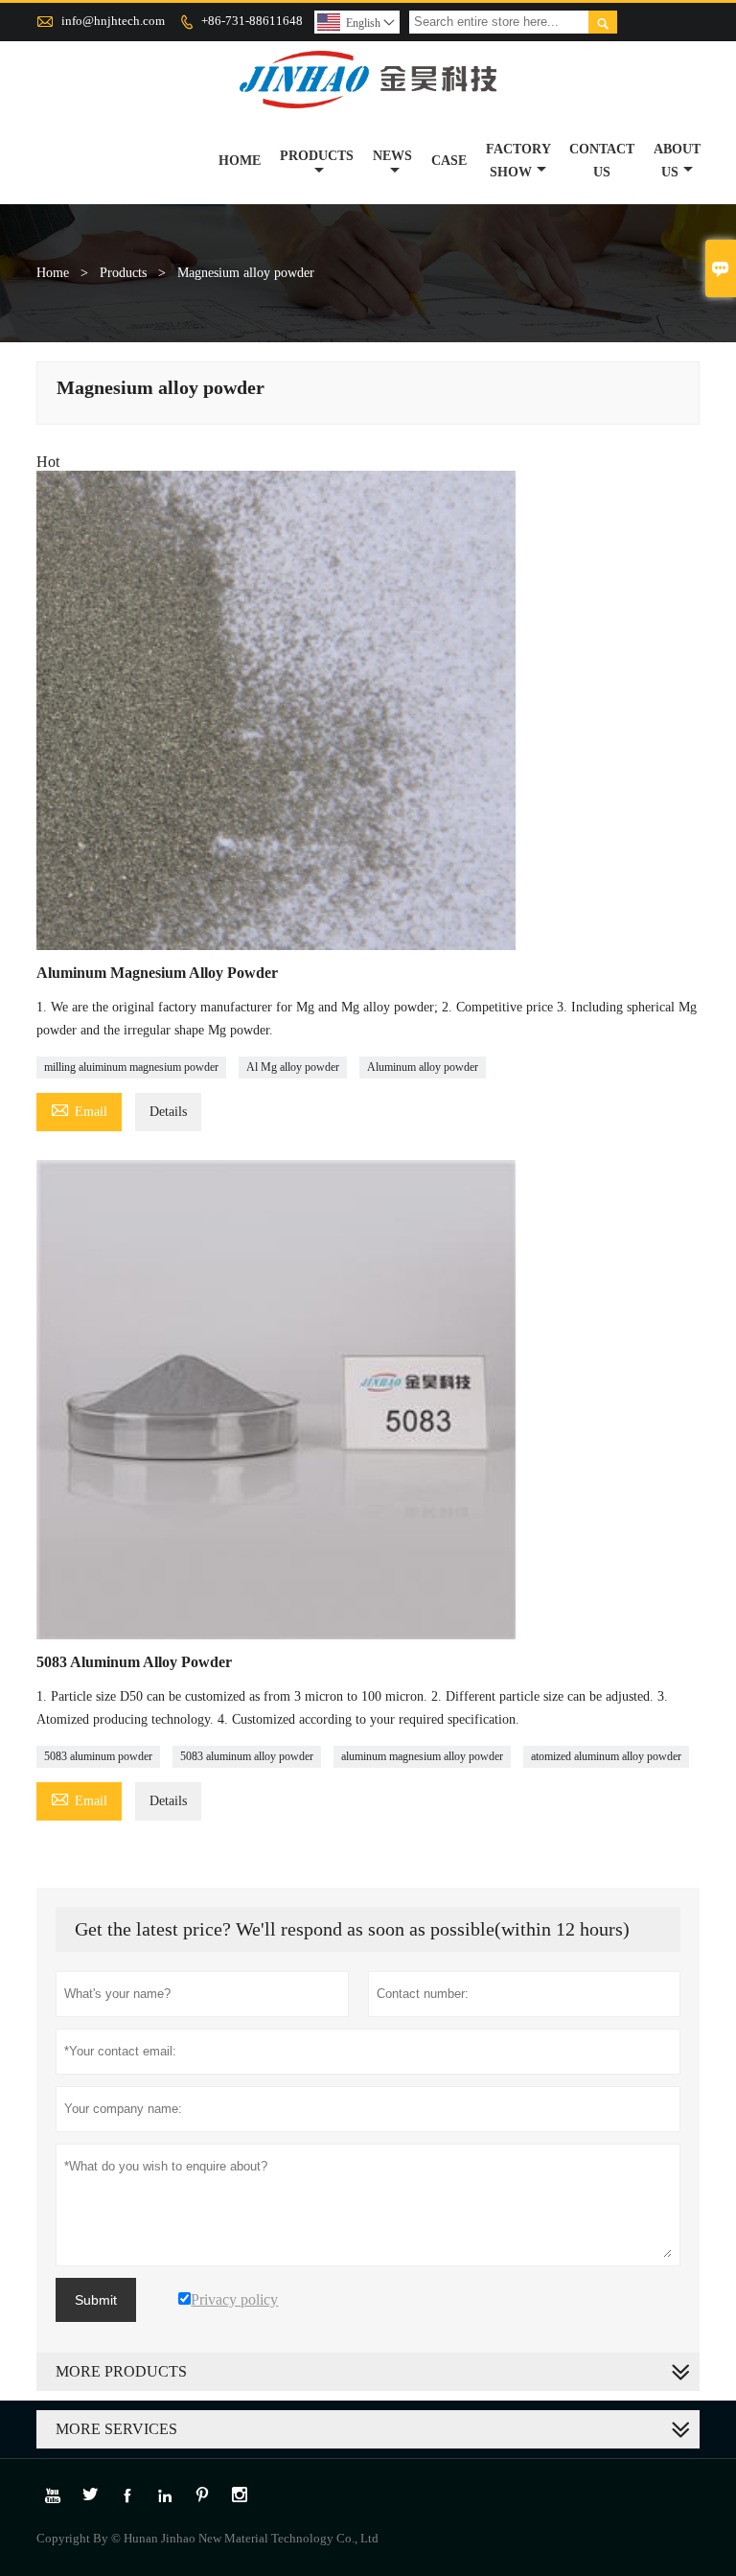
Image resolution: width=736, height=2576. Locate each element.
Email (79, 1109)
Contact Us (602, 161)
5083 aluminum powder (98, 1756)
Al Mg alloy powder (293, 1067)
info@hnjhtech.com (113, 21)
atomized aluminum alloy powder (606, 1756)
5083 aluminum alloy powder (247, 1756)
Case (449, 161)
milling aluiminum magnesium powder (131, 1067)
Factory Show (518, 161)
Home (240, 161)
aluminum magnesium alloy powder (422, 1756)
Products (317, 156)
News (392, 156)
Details (168, 1112)
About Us (677, 161)
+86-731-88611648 (252, 21)
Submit (96, 2300)
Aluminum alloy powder (423, 1067)
